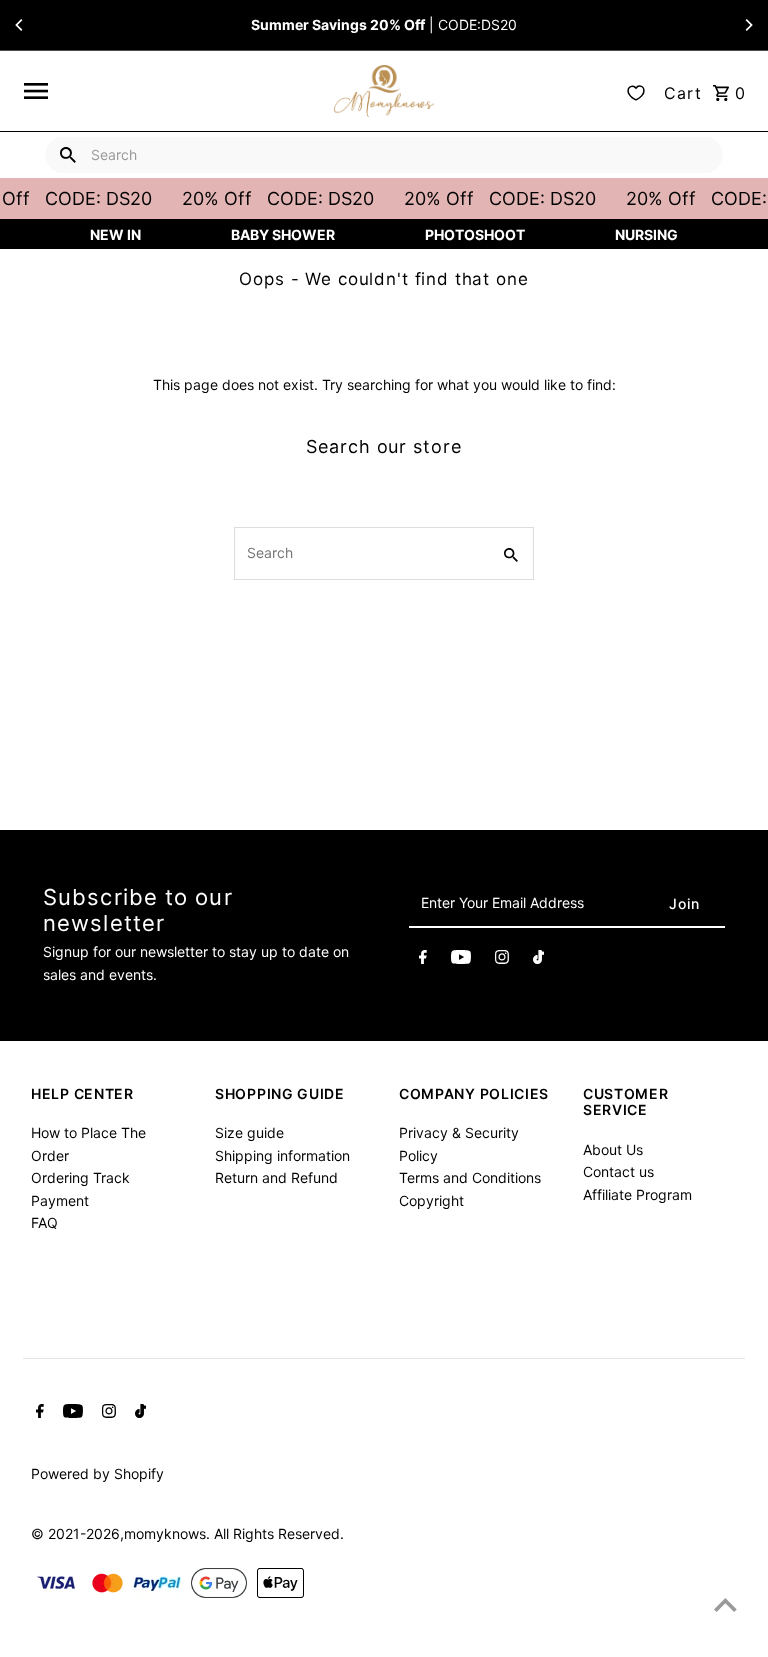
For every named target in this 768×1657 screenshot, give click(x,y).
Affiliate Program (637, 1194)
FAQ (44, 1222)
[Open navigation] (172, 91)
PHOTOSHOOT (475, 234)
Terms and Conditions (470, 1177)
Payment (60, 1200)
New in (115, 234)
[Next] (748, 25)
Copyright (431, 1200)
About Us (613, 1149)
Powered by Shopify (97, 1473)
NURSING (646, 234)
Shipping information (282, 1155)
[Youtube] (461, 960)
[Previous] (20, 25)
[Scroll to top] (725, 1604)
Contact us (618, 1171)
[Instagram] (502, 960)
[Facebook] (423, 960)
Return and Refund (276, 1177)
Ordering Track (80, 1177)
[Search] (68, 155)
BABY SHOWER (283, 234)
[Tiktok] (538, 960)
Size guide (249, 1132)
